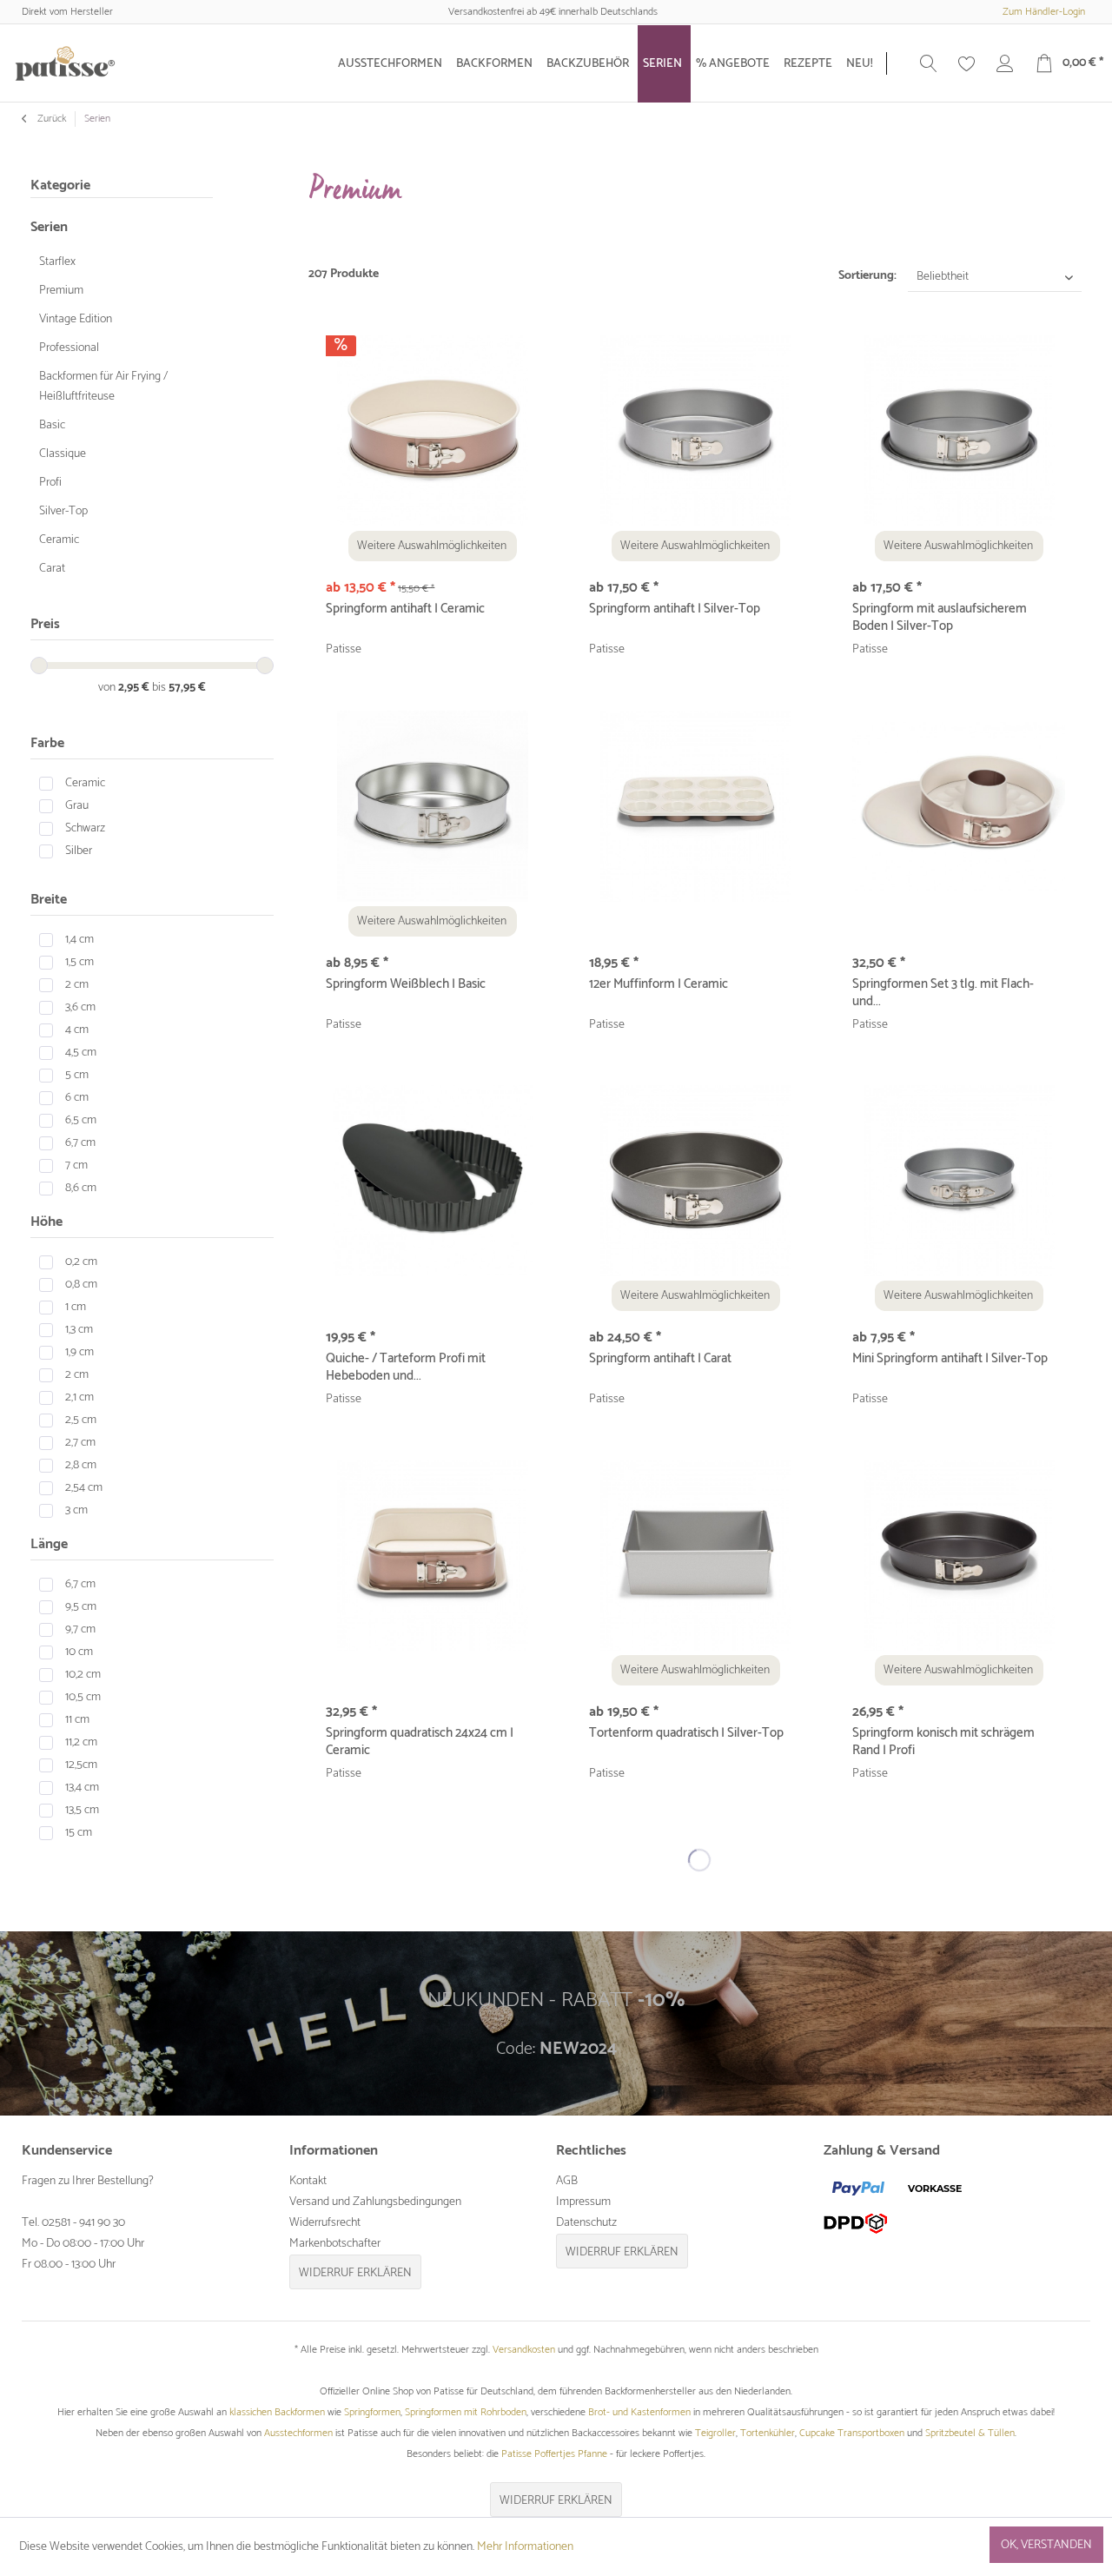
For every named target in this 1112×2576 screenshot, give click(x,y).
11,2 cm (81, 1742)
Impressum (583, 2202)
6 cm (77, 1098)
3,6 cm (80, 1007)
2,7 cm (80, 1443)
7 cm (76, 1165)
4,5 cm (81, 1053)
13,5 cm (82, 1810)
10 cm (79, 1652)
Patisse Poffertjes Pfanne (554, 2454)
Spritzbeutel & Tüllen (970, 2433)
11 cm (77, 1720)
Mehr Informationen (525, 2547)
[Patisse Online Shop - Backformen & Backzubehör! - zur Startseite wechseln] (65, 63)
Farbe (47, 743)
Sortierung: (867, 276)
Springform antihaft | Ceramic (405, 610)
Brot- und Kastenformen (639, 2412)
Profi (50, 483)
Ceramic (59, 540)
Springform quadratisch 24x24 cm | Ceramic (420, 1742)
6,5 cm (81, 1120)
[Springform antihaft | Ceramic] (432, 431)
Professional (69, 348)
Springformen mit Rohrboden (466, 2412)
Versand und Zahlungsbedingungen (375, 2202)
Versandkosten (524, 2350)
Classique (63, 454)
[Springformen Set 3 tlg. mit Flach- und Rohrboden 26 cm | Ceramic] (959, 806)
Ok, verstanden (1046, 2545)
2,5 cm (81, 1420)
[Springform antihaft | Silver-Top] (695, 431)
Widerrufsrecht (325, 2223)
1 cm (76, 1307)
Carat (52, 569)
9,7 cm (80, 1629)
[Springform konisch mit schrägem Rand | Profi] (959, 1555)
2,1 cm (79, 1397)
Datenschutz (586, 2223)
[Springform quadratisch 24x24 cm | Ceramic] (432, 1555)
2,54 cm (84, 1488)
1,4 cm (79, 940)
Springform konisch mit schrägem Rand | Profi (943, 1742)
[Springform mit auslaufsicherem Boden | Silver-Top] (959, 431)
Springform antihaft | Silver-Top (675, 610)
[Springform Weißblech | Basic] (432, 806)
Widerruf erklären (355, 2273)
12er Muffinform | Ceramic (659, 985)
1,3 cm (79, 1330)
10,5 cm (83, 1697)
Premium (61, 291)
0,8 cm (81, 1285)
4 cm (77, 1030)
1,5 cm (79, 962)
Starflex (57, 262)
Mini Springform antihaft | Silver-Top (950, 1360)
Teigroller (715, 2433)
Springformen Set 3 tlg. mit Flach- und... (943, 993)
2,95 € (135, 688)
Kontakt (308, 2181)
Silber (79, 851)
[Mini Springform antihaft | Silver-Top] (959, 1181)
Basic (52, 425)
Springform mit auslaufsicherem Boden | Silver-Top (940, 618)
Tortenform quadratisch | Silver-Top (686, 1734)
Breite (49, 900)
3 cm (76, 1510)
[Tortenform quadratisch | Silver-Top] (695, 1555)
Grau (77, 806)
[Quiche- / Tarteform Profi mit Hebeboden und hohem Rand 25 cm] (432, 1181)
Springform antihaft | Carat (660, 1360)
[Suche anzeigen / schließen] (929, 63)
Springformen (372, 2412)
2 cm (77, 985)
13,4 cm (82, 1788)
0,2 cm (81, 1262)
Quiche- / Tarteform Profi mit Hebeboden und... (406, 1367)
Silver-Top (63, 511)
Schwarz (85, 828)
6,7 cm (80, 1143)
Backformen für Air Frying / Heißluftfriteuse (103, 387)
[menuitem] (392, 64)
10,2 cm (83, 1675)
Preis (45, 624)
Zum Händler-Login (1044, 12)
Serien (49, 227)
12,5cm (81, 1765)
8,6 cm (81, 1188)
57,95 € (187, 688)
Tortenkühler (768, 2433)
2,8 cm (81, 1465)
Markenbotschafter (335, 2244)
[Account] (1005, 63)
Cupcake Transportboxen (852, 2433)
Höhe (46, 1222)
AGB (567, 2181)
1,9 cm (79, 1352)
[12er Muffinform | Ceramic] (695, 806)
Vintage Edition (76, 319)
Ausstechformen (298, 2433)
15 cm (79, 1833)
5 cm (77, 1075)
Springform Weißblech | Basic (406, 985)
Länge (49, 1544)
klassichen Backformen (277, 2412)
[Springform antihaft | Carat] (695, 1181)
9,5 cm (81, 1607)
